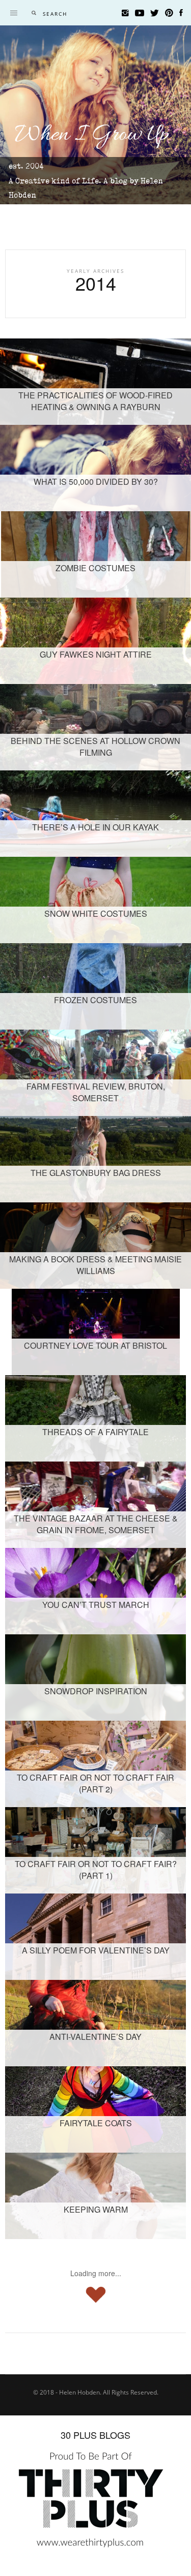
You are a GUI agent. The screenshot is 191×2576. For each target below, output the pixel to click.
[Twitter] (155, 13)
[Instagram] (125, 13)
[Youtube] (140, 13)
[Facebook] (181, 13)
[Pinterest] (169, 13)
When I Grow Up (92, 135)
